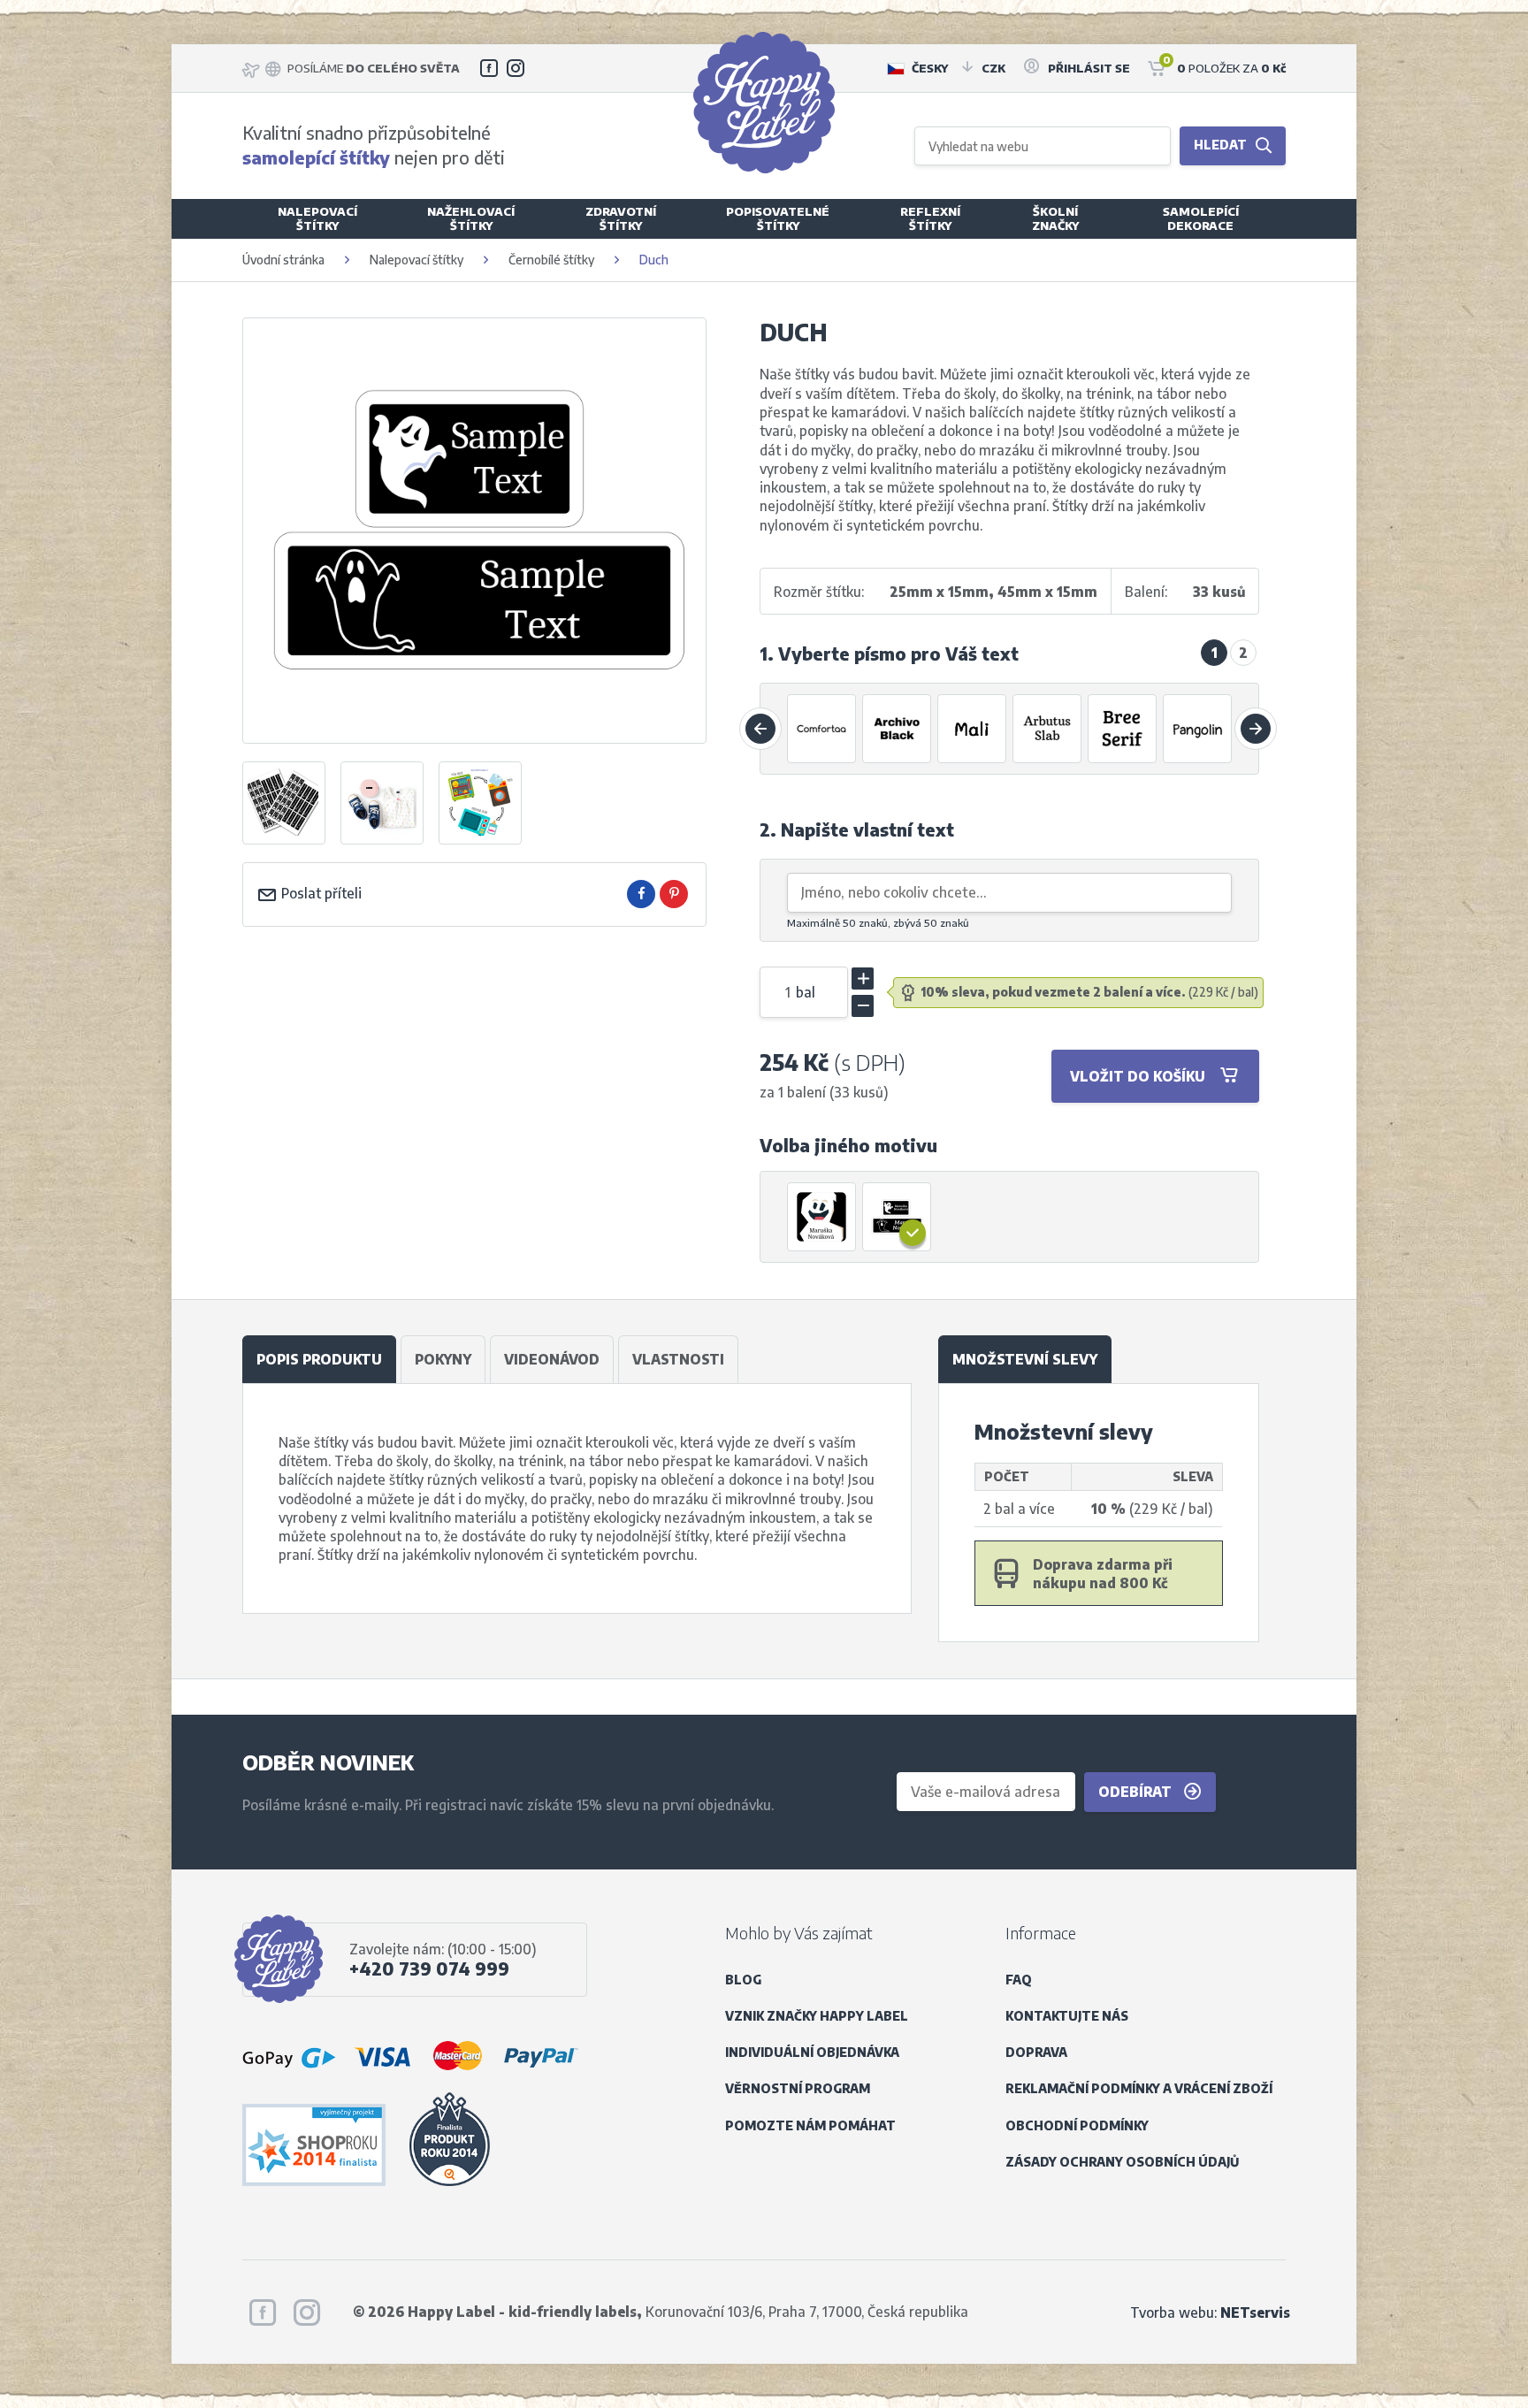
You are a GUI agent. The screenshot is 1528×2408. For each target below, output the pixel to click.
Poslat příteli (320, 893)
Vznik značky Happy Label (817, 2016)
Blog (743, 1980)
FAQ (1019, 1980)
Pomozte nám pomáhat (810, 2125)
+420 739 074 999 (429, 1968)
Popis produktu (319, 1359)
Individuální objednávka (812, 2052)
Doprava (1036, 2052)
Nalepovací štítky (416, 260)
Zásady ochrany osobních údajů (1122, 2162)
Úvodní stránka (283, 260)
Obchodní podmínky (1077, 2125)
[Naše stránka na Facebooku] (489, 68)
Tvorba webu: (1210, 2312)
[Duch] (822, 1217)
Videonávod (552, 1359)
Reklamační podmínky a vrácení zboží (1139, 2088)
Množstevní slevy (1025, 1359)
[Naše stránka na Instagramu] (516, 68)
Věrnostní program (798, 2088)
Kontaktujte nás (1067, 2016)
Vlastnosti (678, 1359)
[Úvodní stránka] (764, 103)
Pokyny (443, 1359)
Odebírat (1137, 1791)
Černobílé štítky (551, 260)
